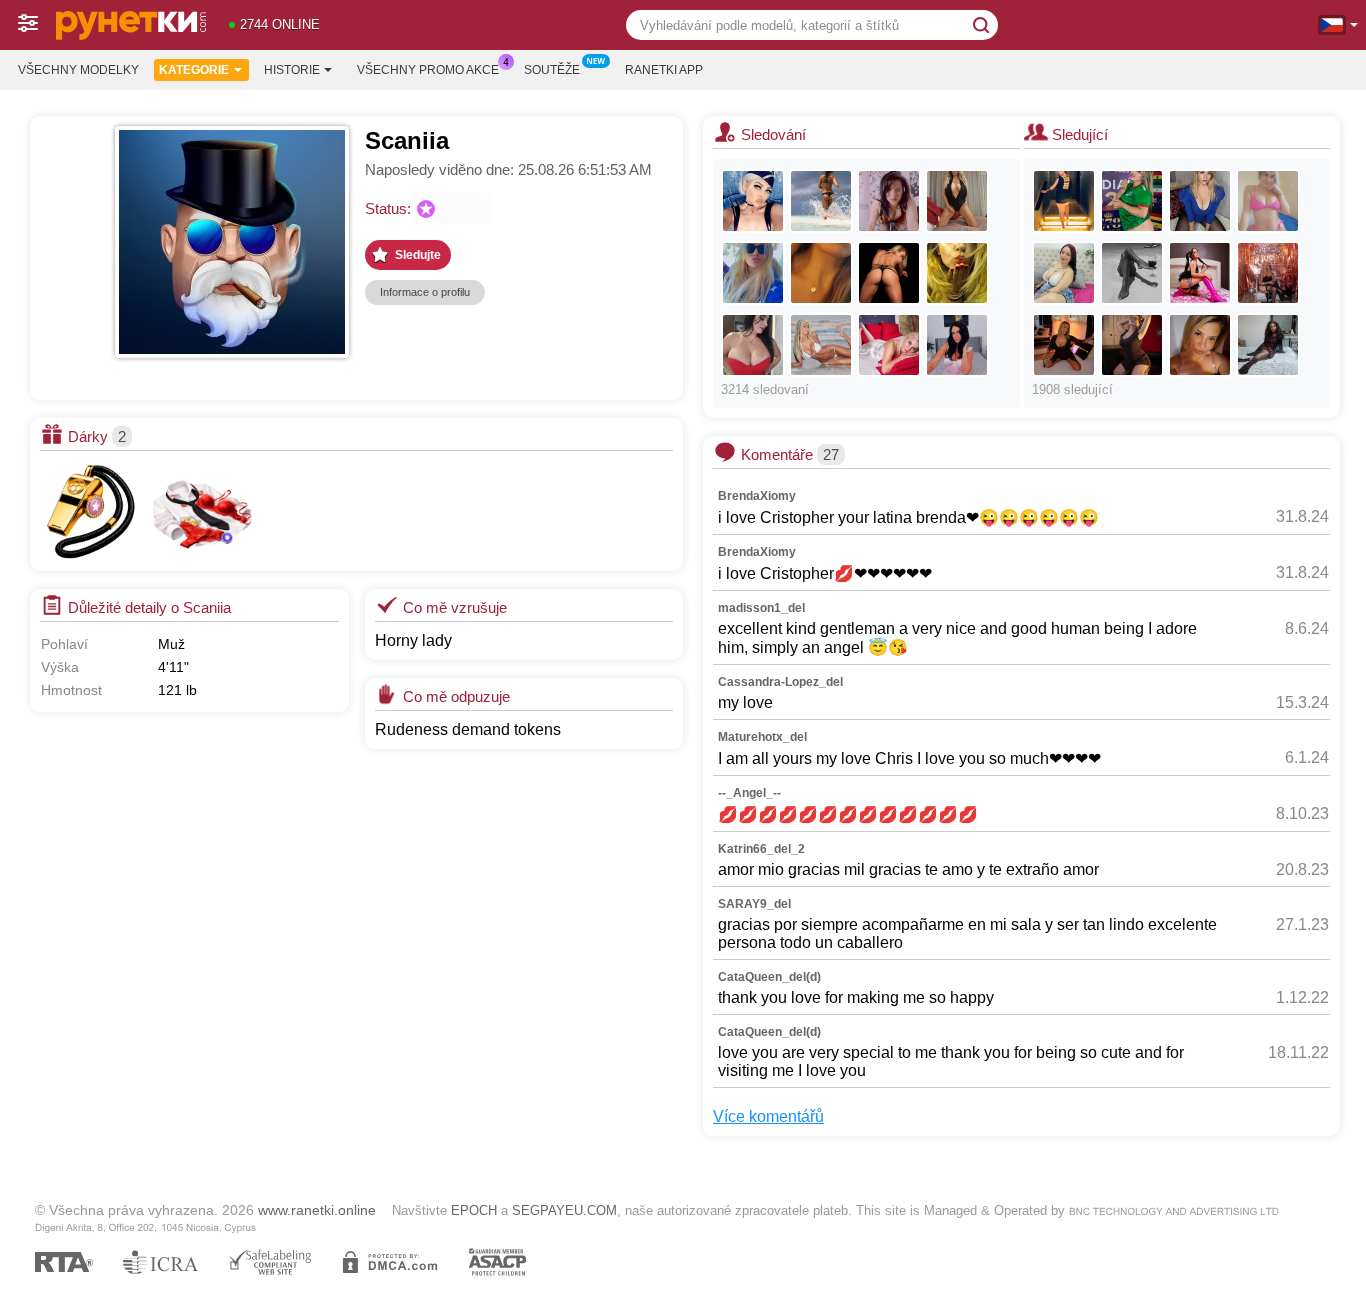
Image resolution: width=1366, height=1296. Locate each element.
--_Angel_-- (749, 793)
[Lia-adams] (1132, 201)
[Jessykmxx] (957, 345)
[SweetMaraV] (821, 273)
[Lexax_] (753, 201)
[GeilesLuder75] (1268, 345)
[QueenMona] (889, 273)
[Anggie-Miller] (1064, 273)
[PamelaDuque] (1132, 345)
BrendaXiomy (757, 496)
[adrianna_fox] (821, 345)
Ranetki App (664, 70)
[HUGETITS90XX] (753, 345)
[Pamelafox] (753, 273)
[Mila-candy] (1268, 201)
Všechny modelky (78, 70)
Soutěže (552, 70)
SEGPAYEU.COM (564, 1210)
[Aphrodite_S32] (957, 201)
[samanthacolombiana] (1064, 201)
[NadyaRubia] (1200, 345)
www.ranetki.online (317, 1210)
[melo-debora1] (1268, 273)
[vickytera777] (889, 201)
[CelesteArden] (1064, 345)
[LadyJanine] (889, 345)
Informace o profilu (425, 292)
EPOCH (474, 1210)
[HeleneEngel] (1200, 201)
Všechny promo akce (428, 70)
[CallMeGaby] (957, 273)
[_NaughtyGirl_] (821, 201)
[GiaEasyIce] (1200, 273)
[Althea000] (1132, 273)
